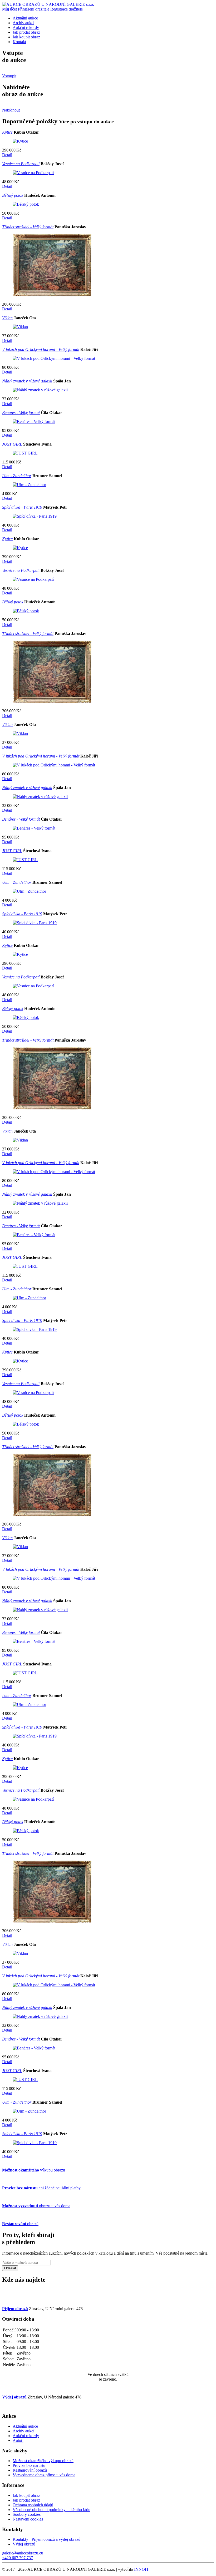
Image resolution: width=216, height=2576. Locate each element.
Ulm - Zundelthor (17, 476)
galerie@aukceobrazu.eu (23, 2553)
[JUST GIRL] (25, 453)
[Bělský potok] (26, 204)
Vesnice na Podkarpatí (21, 164)
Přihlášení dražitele (34, 9)
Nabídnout (11, 110)
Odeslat (10, 2268)
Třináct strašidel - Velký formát (28, 227)
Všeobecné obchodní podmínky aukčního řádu (51, 2510)
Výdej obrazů (24, 2544)
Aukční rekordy (26, 27)
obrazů (20, 2224)
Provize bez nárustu (29, 2465)
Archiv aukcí (23, 23)
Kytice (7, 132)
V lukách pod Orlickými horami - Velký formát (41, 349)
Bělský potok (13, 195)
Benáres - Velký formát (21, 413)
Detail (7, 155)
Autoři (18, 2440)
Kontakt (19, 42)
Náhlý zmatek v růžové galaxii (27, 381)
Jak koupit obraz (26, 37)
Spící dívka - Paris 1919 (22, 507)
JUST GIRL (12, 444)
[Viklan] (20, 327)
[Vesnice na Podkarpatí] (33, 173)
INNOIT (141, 2569)
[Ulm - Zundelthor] (29, 485)
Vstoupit (9, 76)
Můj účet (9, 9)
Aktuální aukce (25, 18)
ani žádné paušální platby (41, 2188)
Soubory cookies (27, 2514)
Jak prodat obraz (26, 32)
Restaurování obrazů (30, 2470)
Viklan (7, 318)
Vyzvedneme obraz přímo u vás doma (44, 2475)
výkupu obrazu (34, 2170)
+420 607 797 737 (18, 2558)
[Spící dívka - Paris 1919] (35, 516)
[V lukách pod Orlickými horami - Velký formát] (54, 358)
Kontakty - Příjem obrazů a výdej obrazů (46, 2539)
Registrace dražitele (67, 9)
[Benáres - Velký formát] (34, 421)
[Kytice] (20, 141)
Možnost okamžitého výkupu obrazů (43, 2461)
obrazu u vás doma (36, 2206)
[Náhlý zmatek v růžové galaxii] (40, 390)
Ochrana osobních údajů (33, 2505)
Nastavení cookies (28, 2519)
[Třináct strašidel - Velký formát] (52, 295)
